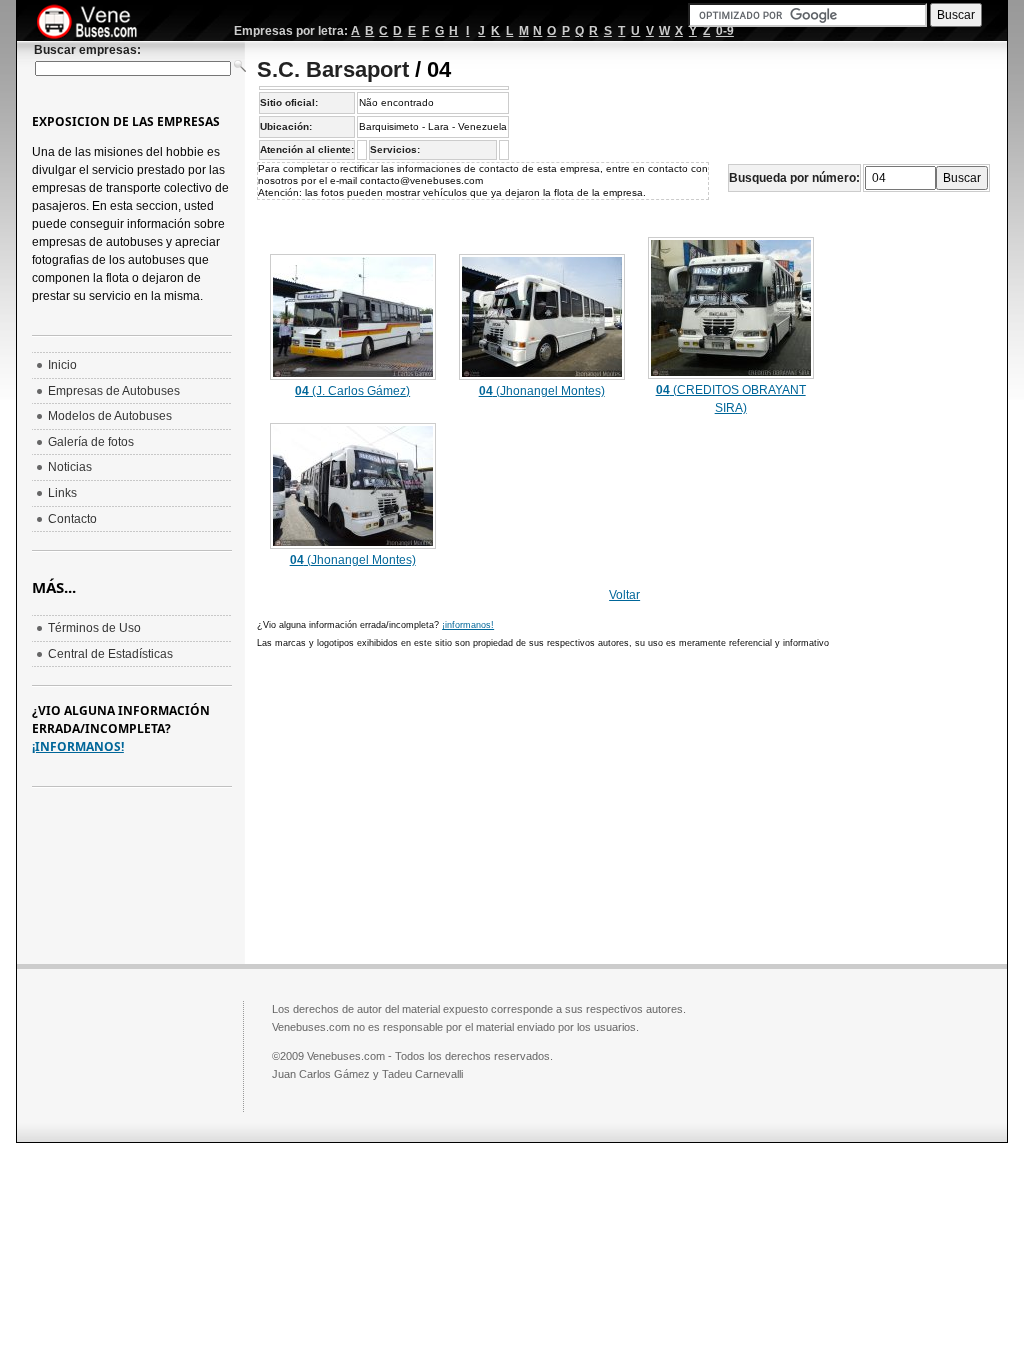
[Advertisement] (425, 804)
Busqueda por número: (794, 178)
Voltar (624, 595)
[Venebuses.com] (94, 23)
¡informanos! (468, 625)
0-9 (725, 31)
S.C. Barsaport (333, 69)
